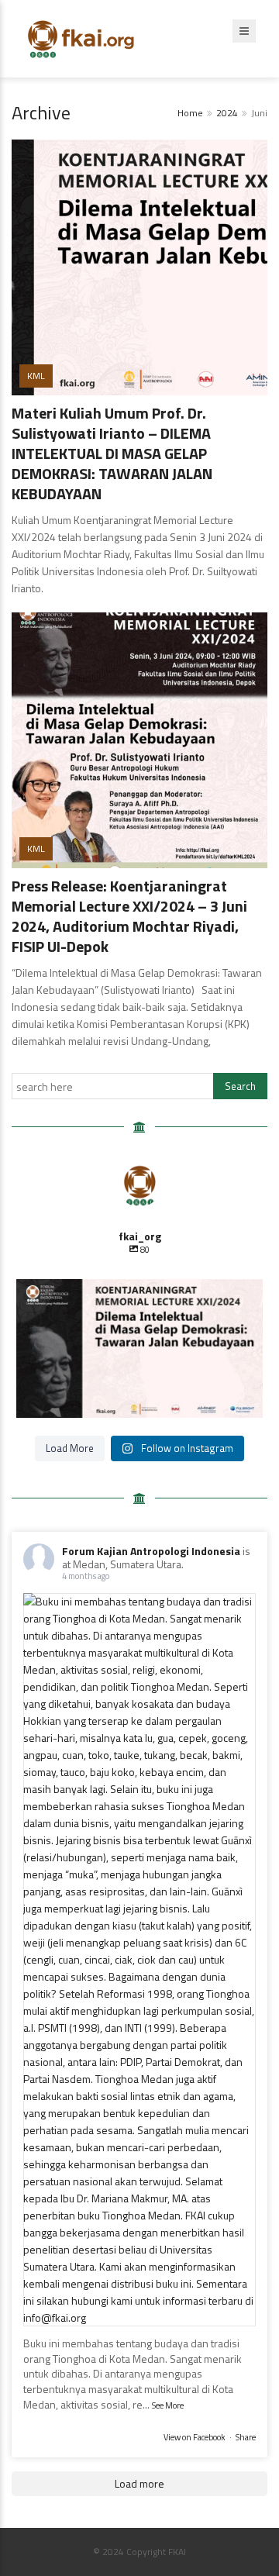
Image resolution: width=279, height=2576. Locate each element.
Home (190, 113)
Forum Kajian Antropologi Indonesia (151, 1551)
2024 (227, 113)
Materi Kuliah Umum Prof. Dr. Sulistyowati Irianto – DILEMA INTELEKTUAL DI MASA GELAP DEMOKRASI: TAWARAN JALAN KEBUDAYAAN (112, 453)
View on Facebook (195, 2437)
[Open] (139, 1348)
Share (246, 2437)
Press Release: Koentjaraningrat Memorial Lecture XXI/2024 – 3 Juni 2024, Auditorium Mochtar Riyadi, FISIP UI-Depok (129, 916)
